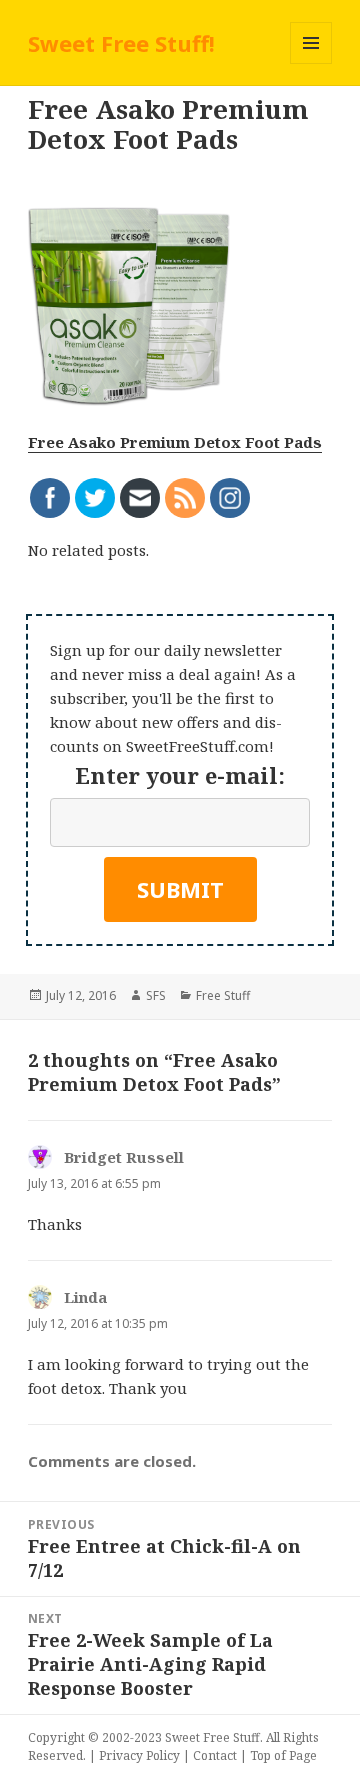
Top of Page (283, 1755)
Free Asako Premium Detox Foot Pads (175, 442)
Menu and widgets (311, 63)
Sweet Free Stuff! (121, 43)
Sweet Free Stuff (212, 1737)
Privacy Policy (139, 1755)
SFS (156, 995)
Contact (215, 1755)
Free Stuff (223, 995)
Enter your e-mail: (180, 775)
